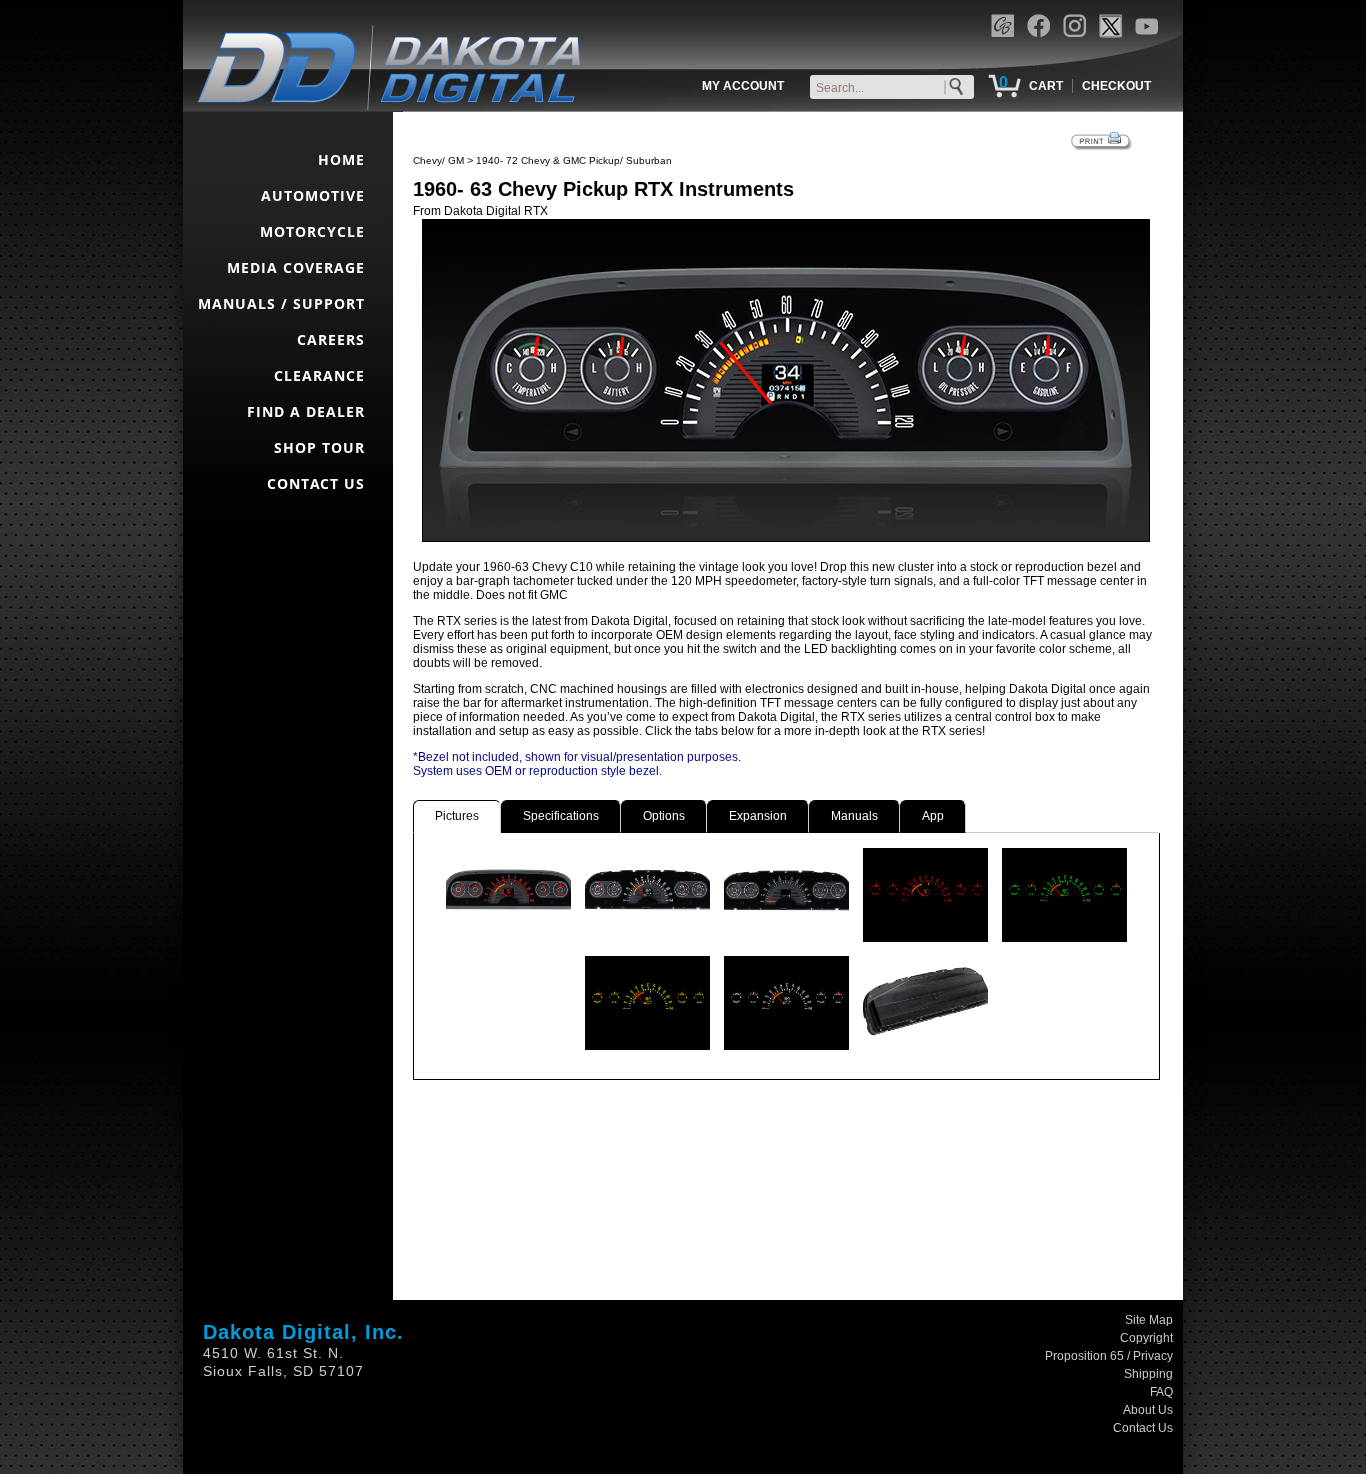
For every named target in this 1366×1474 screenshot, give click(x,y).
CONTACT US (316, 483)
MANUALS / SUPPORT (281, 303)
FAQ (1161, 1392)
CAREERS (331, 339)
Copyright (1146, 1338)
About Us (1148, 1410)
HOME (341, 159)
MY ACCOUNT (743, 86)
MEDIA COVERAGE (296, 267)
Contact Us (1143, 1428)
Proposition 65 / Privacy (1109, 1356)
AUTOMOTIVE (313, 195)
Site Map (1149, 1320)
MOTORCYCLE (312, 231)
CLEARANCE (319, 375)
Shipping (1148, 1374)
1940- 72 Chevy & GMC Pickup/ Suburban (574, 160)
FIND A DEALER (306, 411)
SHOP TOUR (319, 447)
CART (1046, 86)
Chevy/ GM (438, 160)
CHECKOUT (1116, 86)
